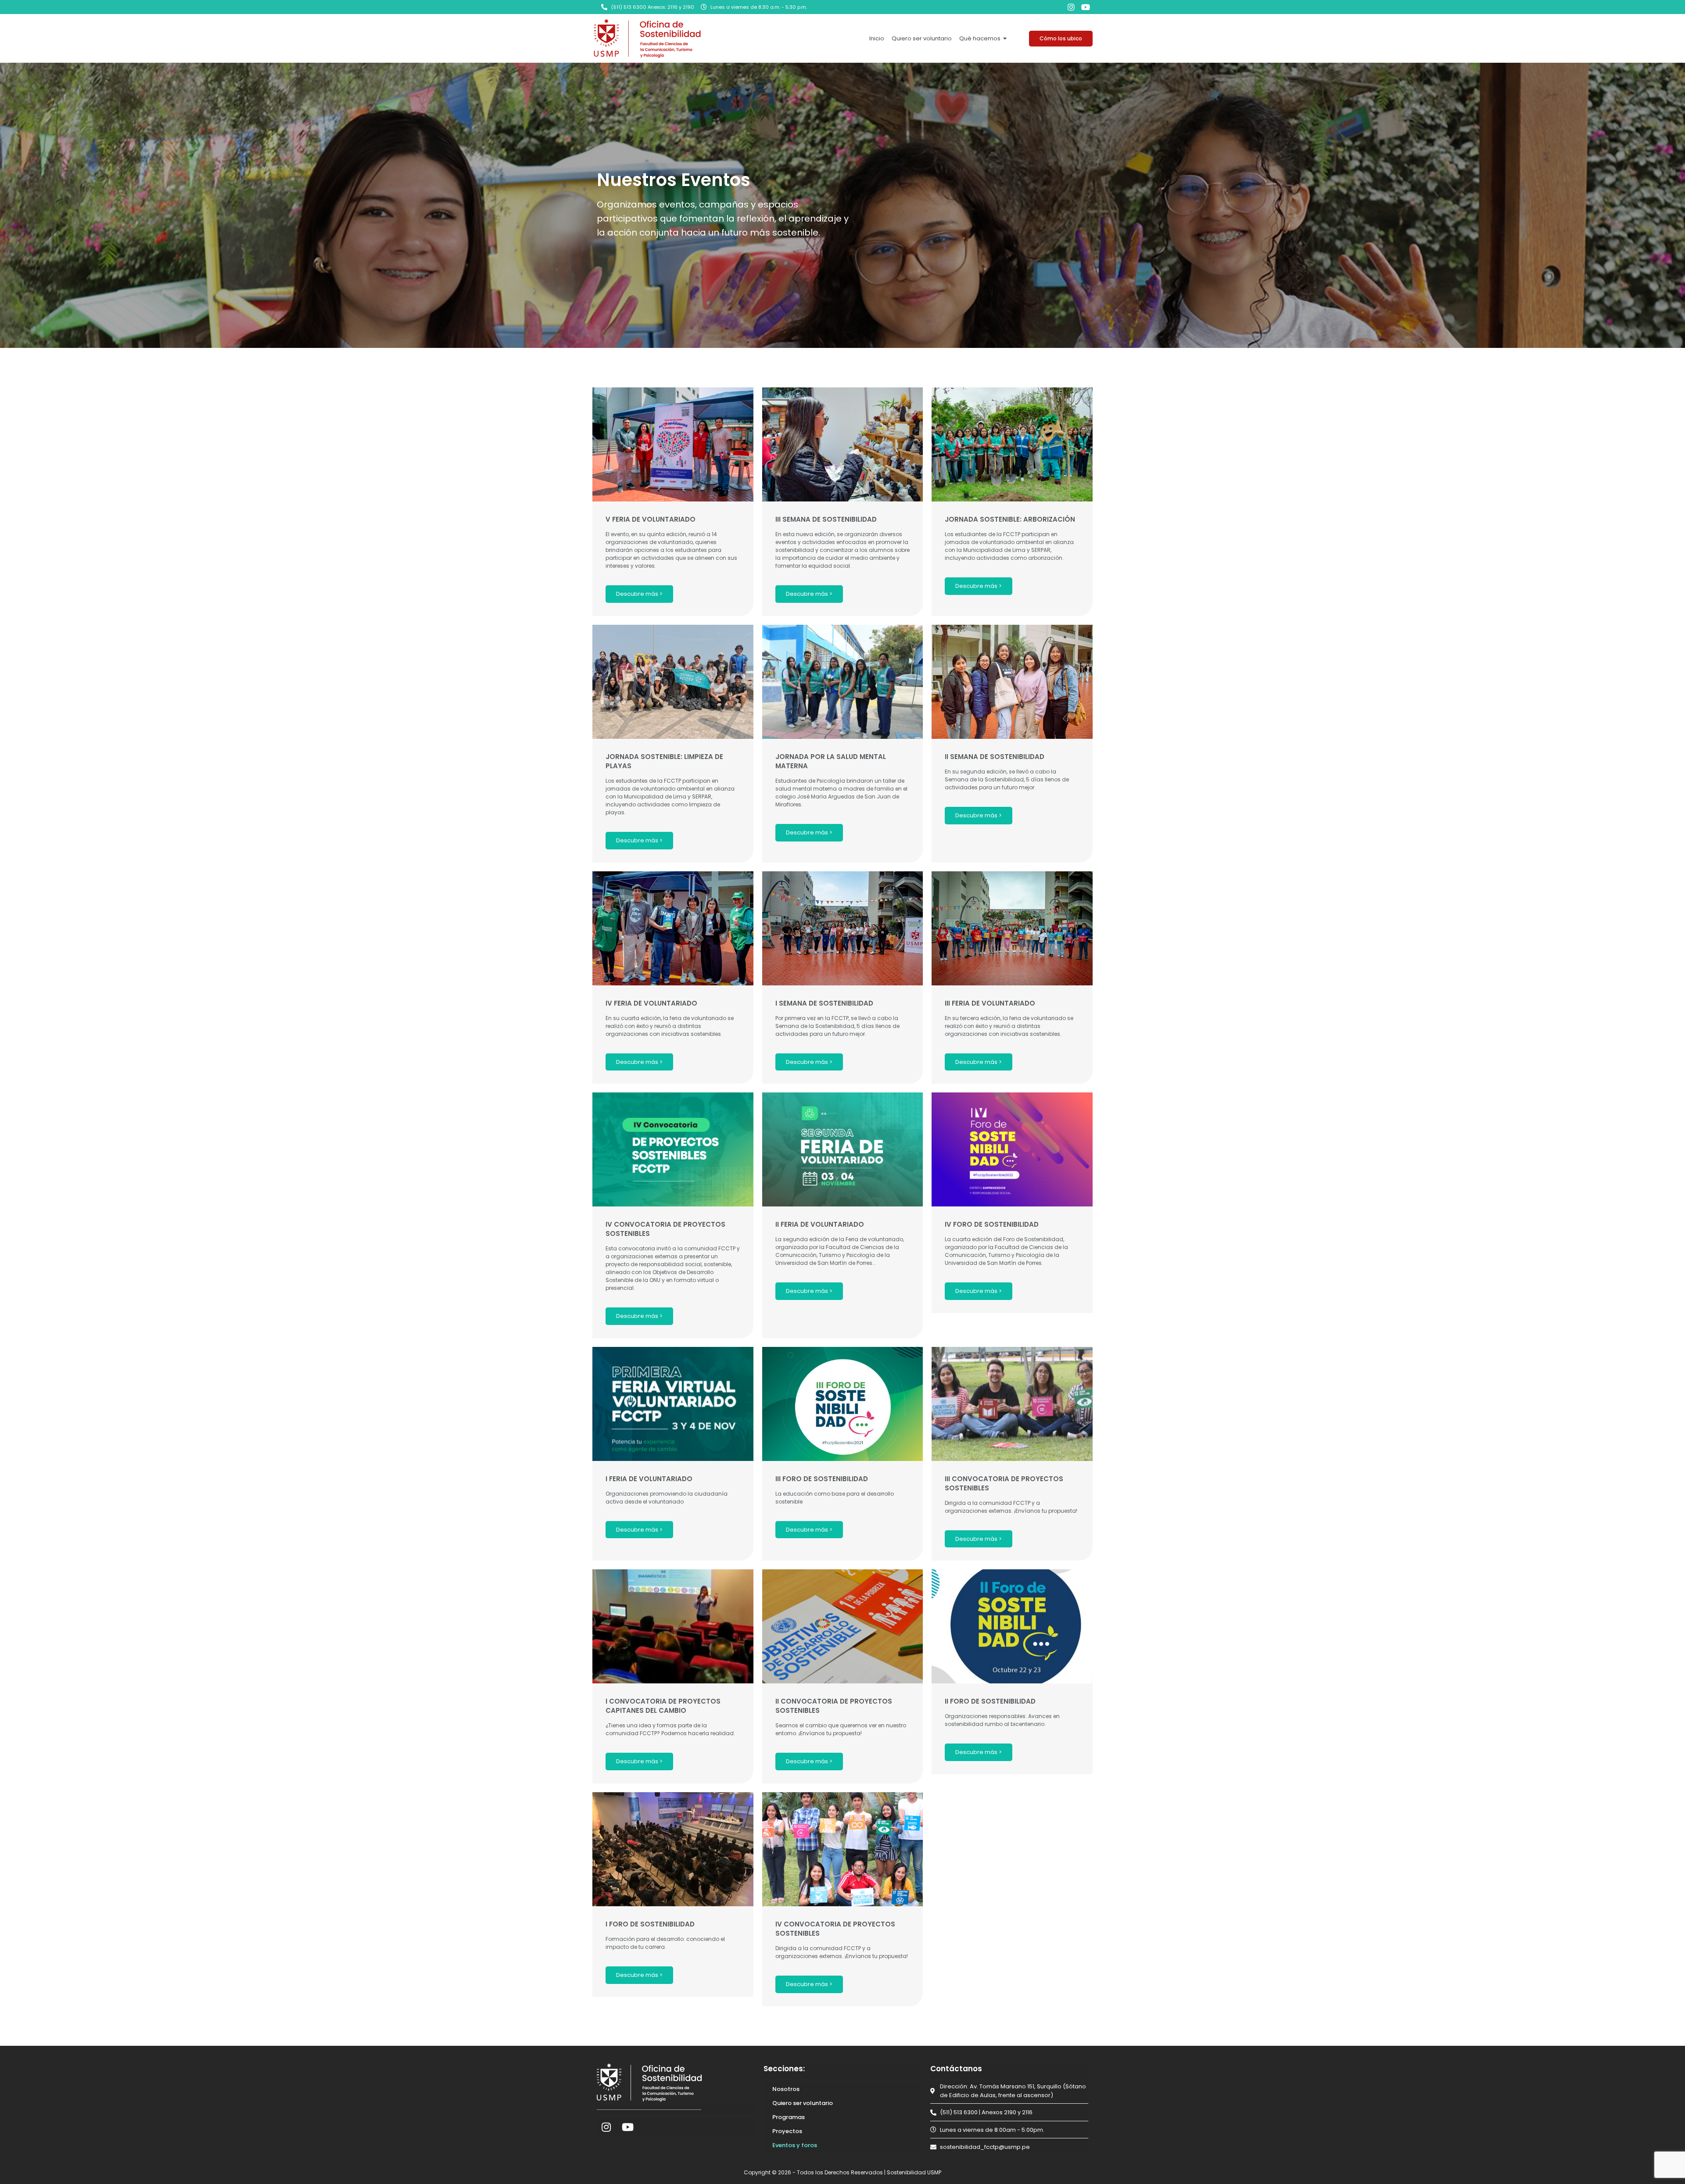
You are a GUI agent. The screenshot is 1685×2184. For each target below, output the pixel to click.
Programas (789, 2117)
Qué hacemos (980, 38)
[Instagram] (1071, 7)
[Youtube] (1086, 7)
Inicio (877, 38)
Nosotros (786, 2089)
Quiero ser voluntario (922, 38)
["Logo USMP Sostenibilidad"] (647, 38)
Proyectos (787, 2131)
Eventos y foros (795, 2145)
